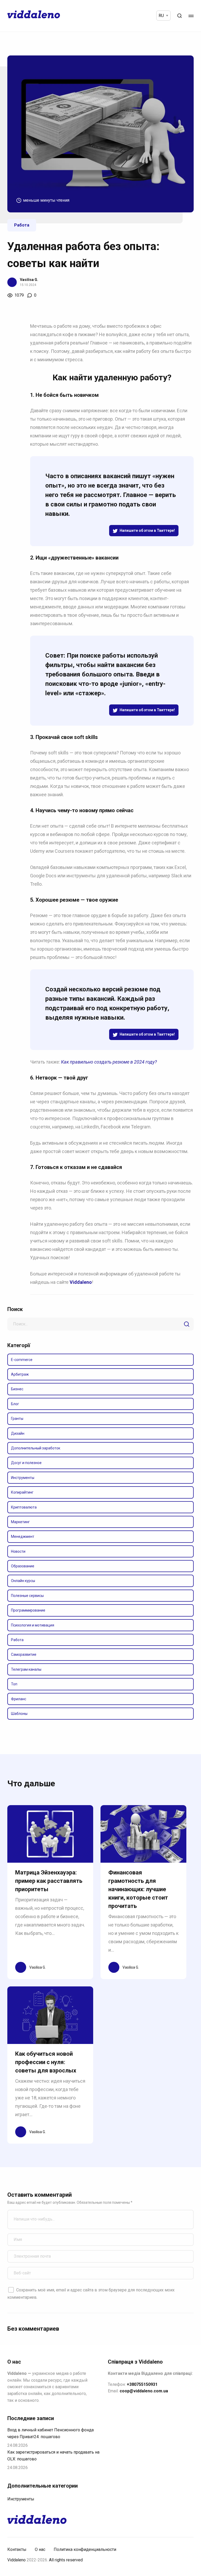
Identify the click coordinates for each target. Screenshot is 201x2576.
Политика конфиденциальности (85, 2549)
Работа (22, 225)
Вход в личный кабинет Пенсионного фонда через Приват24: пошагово (51, 2433)
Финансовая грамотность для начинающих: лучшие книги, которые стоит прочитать (138, 1889)
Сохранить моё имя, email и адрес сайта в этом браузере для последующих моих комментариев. (91, 2294)
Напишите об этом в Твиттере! (147, 530)
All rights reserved (66, 2560)
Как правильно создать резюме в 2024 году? (109, 1062)
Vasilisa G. (29, 280)
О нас (40, 2549)
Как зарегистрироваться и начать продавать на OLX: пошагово (53, 2456)
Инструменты (21, 2499)
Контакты (17, 2549)
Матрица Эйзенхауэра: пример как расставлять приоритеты (49, 1881)
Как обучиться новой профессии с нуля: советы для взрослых (46, 2062)
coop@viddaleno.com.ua (144, 2391)
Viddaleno (16, 2560)
